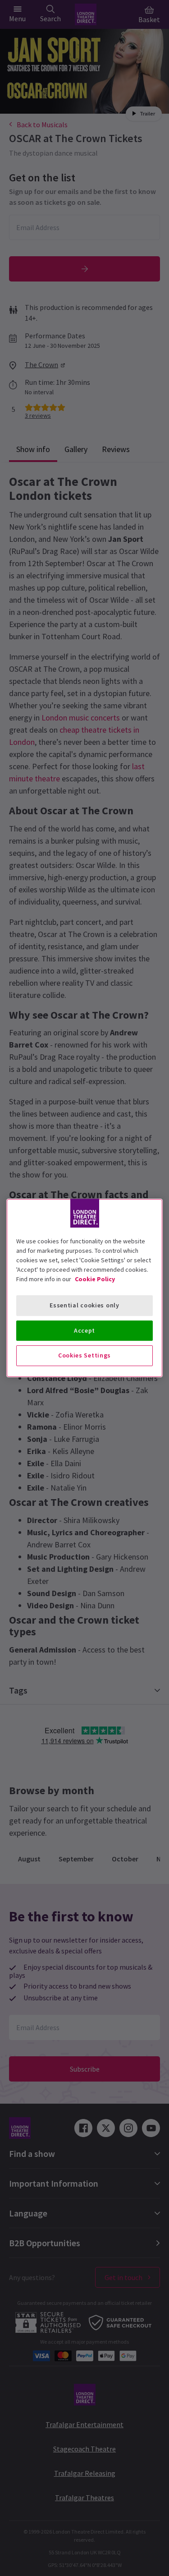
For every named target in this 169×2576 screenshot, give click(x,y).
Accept (84, 1330)
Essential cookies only (84, 1305)
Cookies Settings (84, 1355)
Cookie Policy (95, 1279)
